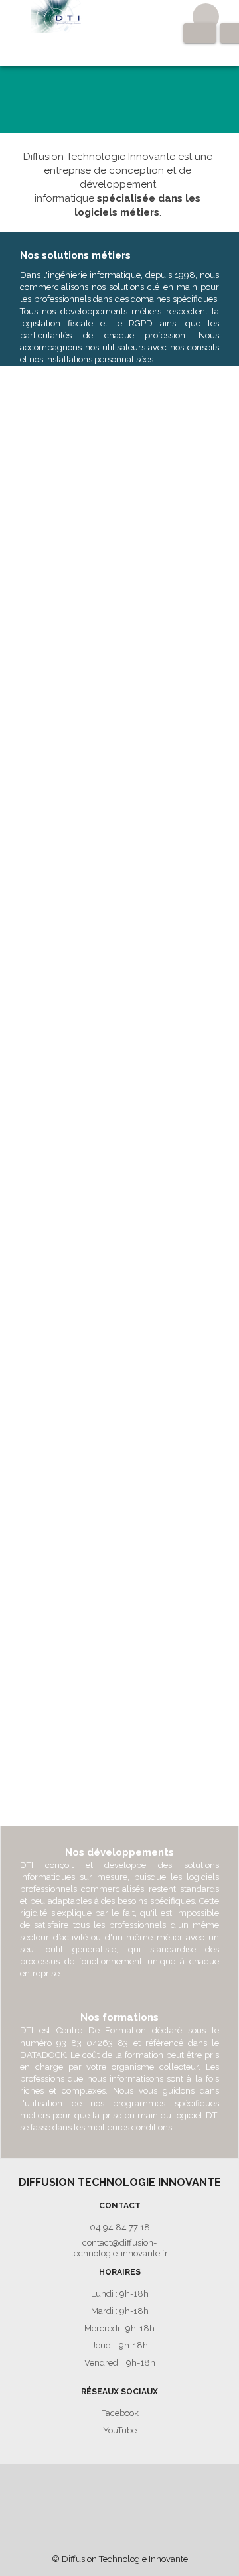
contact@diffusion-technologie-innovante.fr (119, 2248)
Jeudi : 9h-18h (120, 2346)
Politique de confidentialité (165, 2487)
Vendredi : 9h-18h (120, 2363)
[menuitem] (30, 2487)
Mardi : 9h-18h (120, 2312)
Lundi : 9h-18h (120, 2294)
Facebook (120, 2414)
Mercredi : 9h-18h (119, 2329)
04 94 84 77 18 (120, 2228)
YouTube (120, 2431)
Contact (30, 2487)
